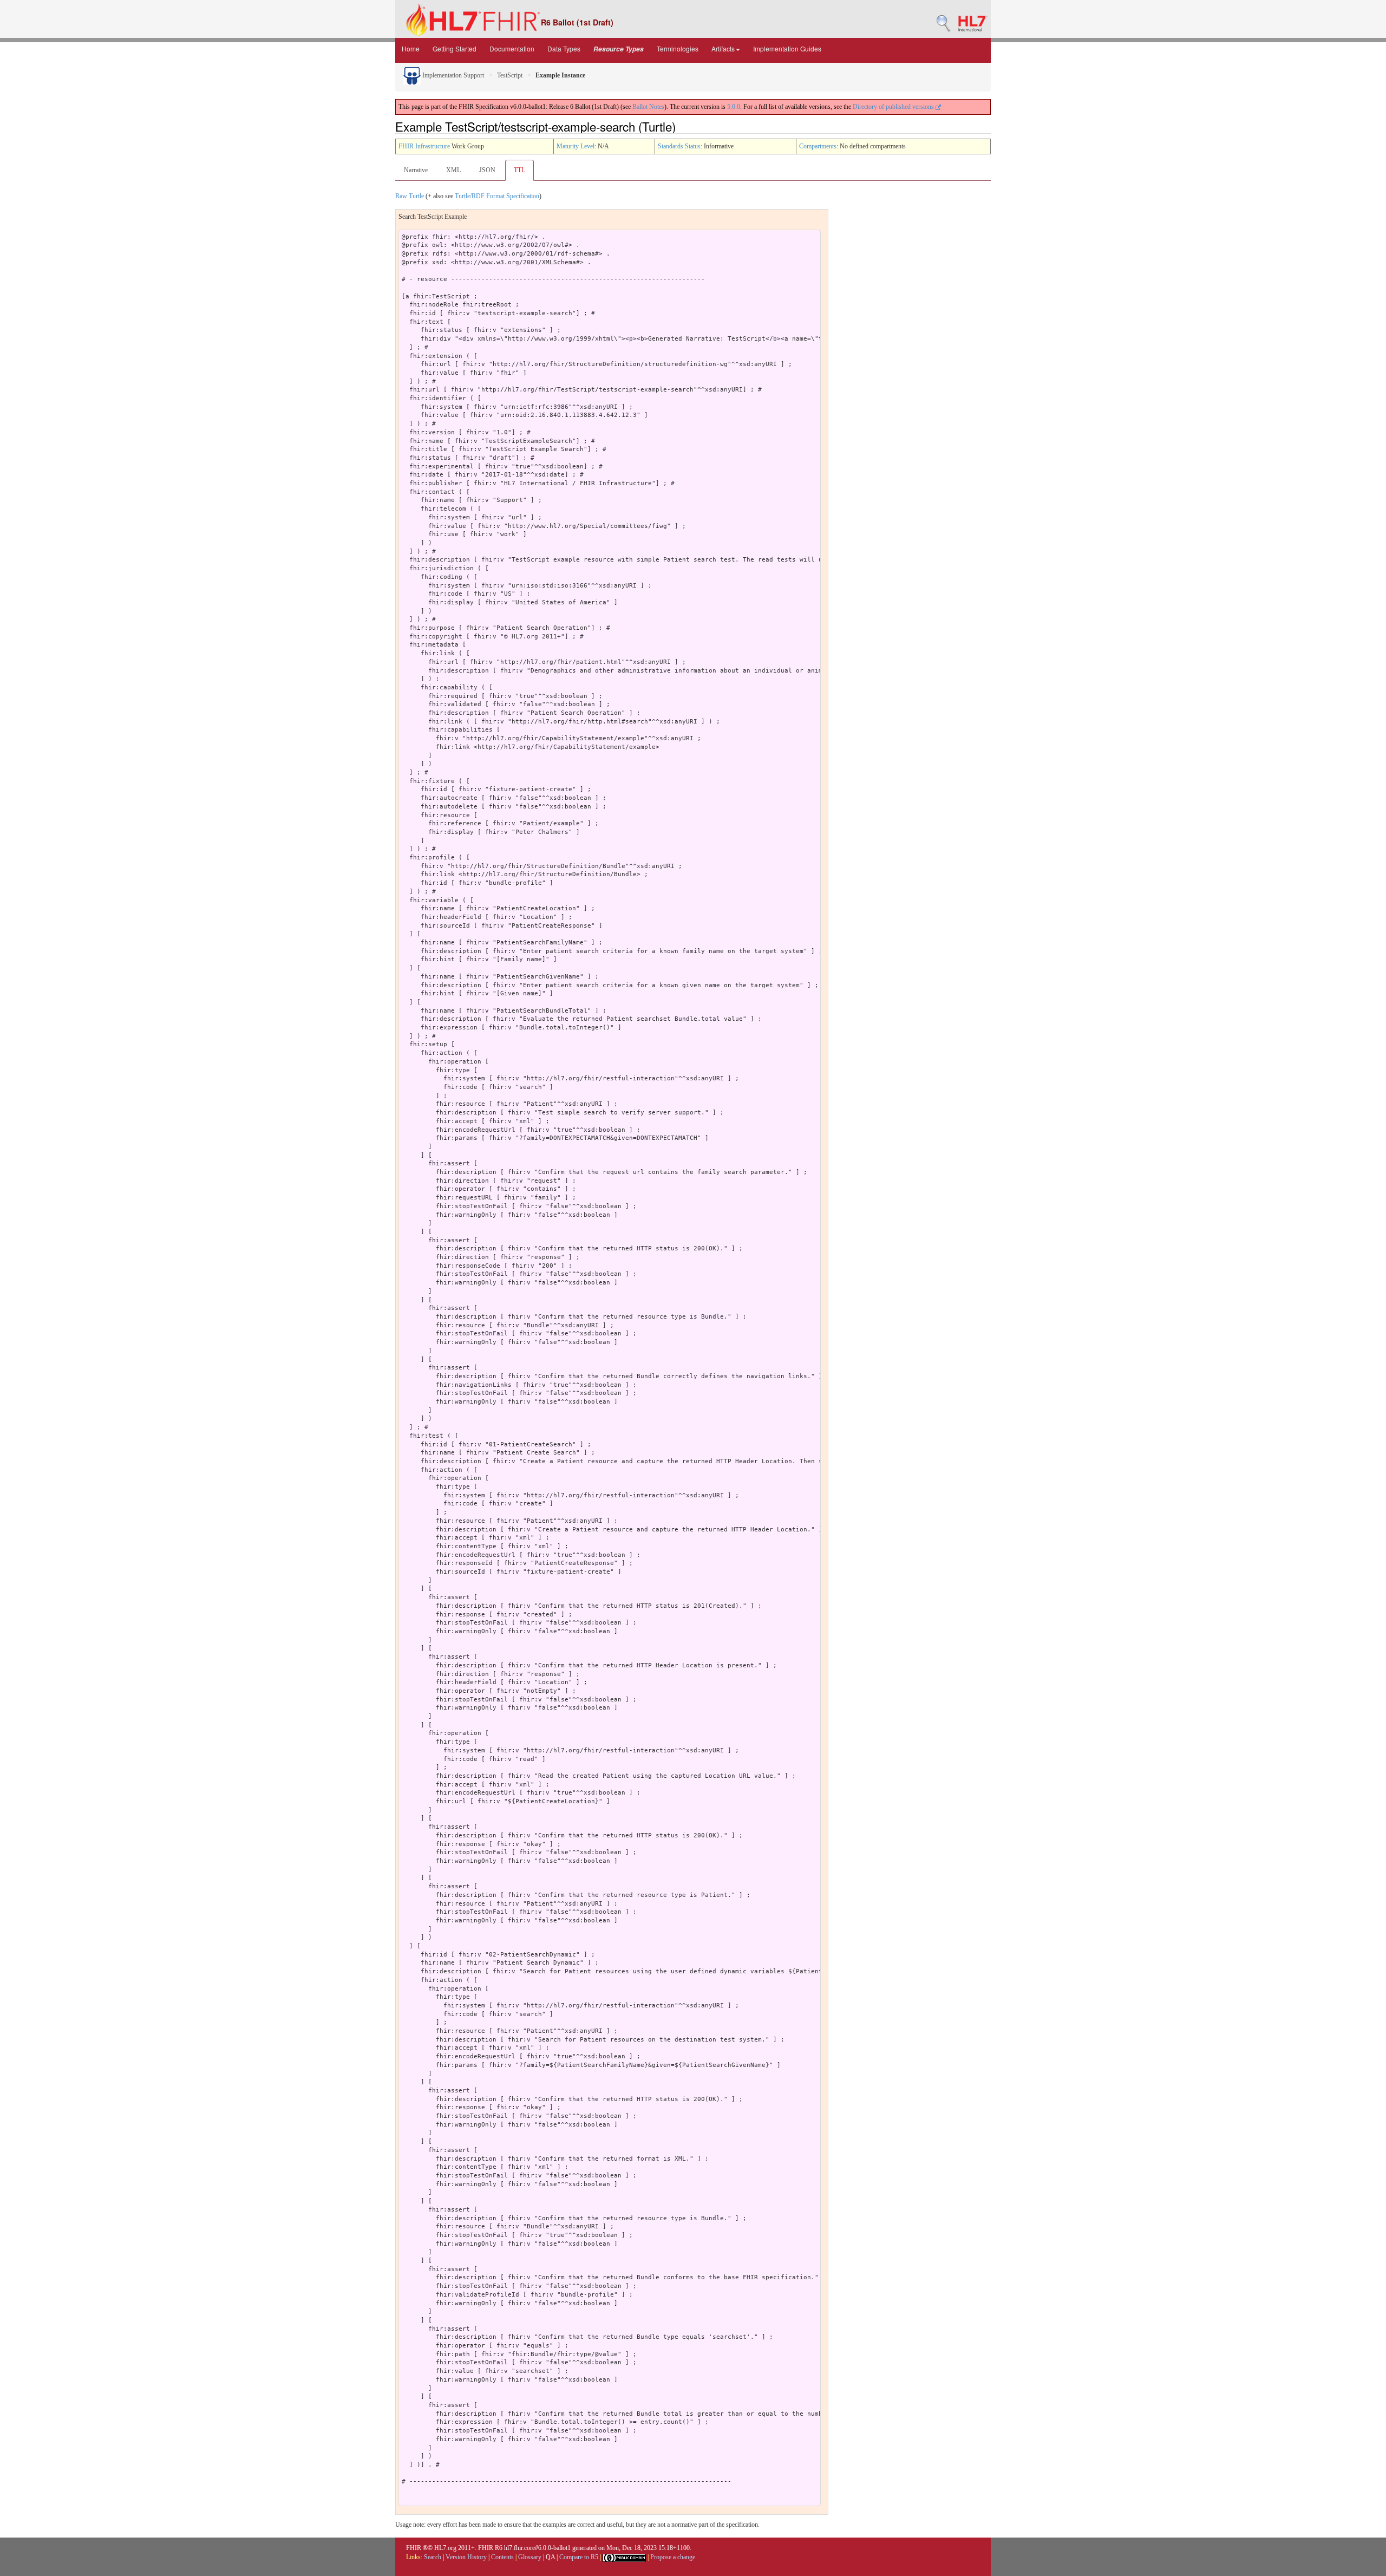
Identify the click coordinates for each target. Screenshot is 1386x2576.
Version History (466, 2557)
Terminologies (678, 48)
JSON (487, 170)
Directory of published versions (894, 107)
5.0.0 (734, 107)
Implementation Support (452, 75)
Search (433, 2557)
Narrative (416, 170)
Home (411, 48)
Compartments (818, 146)
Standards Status (679, 146)
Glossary (530, 2557)
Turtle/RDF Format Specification (497, 196)
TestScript (510, 75)
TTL (519, 170)
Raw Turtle (410, 196)
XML (453, 170)
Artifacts (723, 48)
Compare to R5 (579, 2557)
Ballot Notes (648, 107)
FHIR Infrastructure (424, 146)
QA (550, 2557)
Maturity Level (576, 146)
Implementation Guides (787, 48)
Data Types (564, 48)
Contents (502, 2557)
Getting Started (455, 48)
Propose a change (673, 2557)
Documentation (512, 48)
